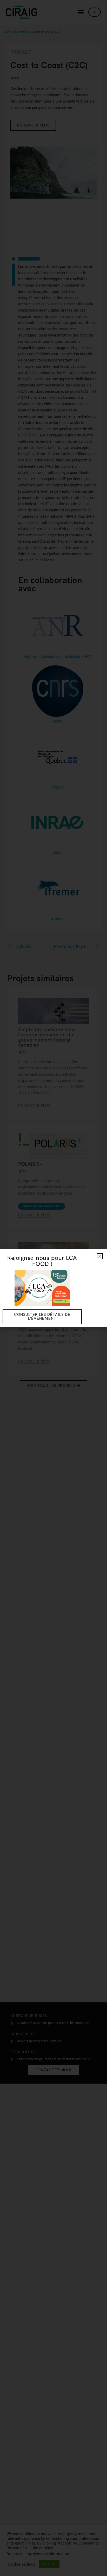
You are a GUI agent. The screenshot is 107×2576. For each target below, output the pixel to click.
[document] (53, 1288)
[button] (100, 1256)
